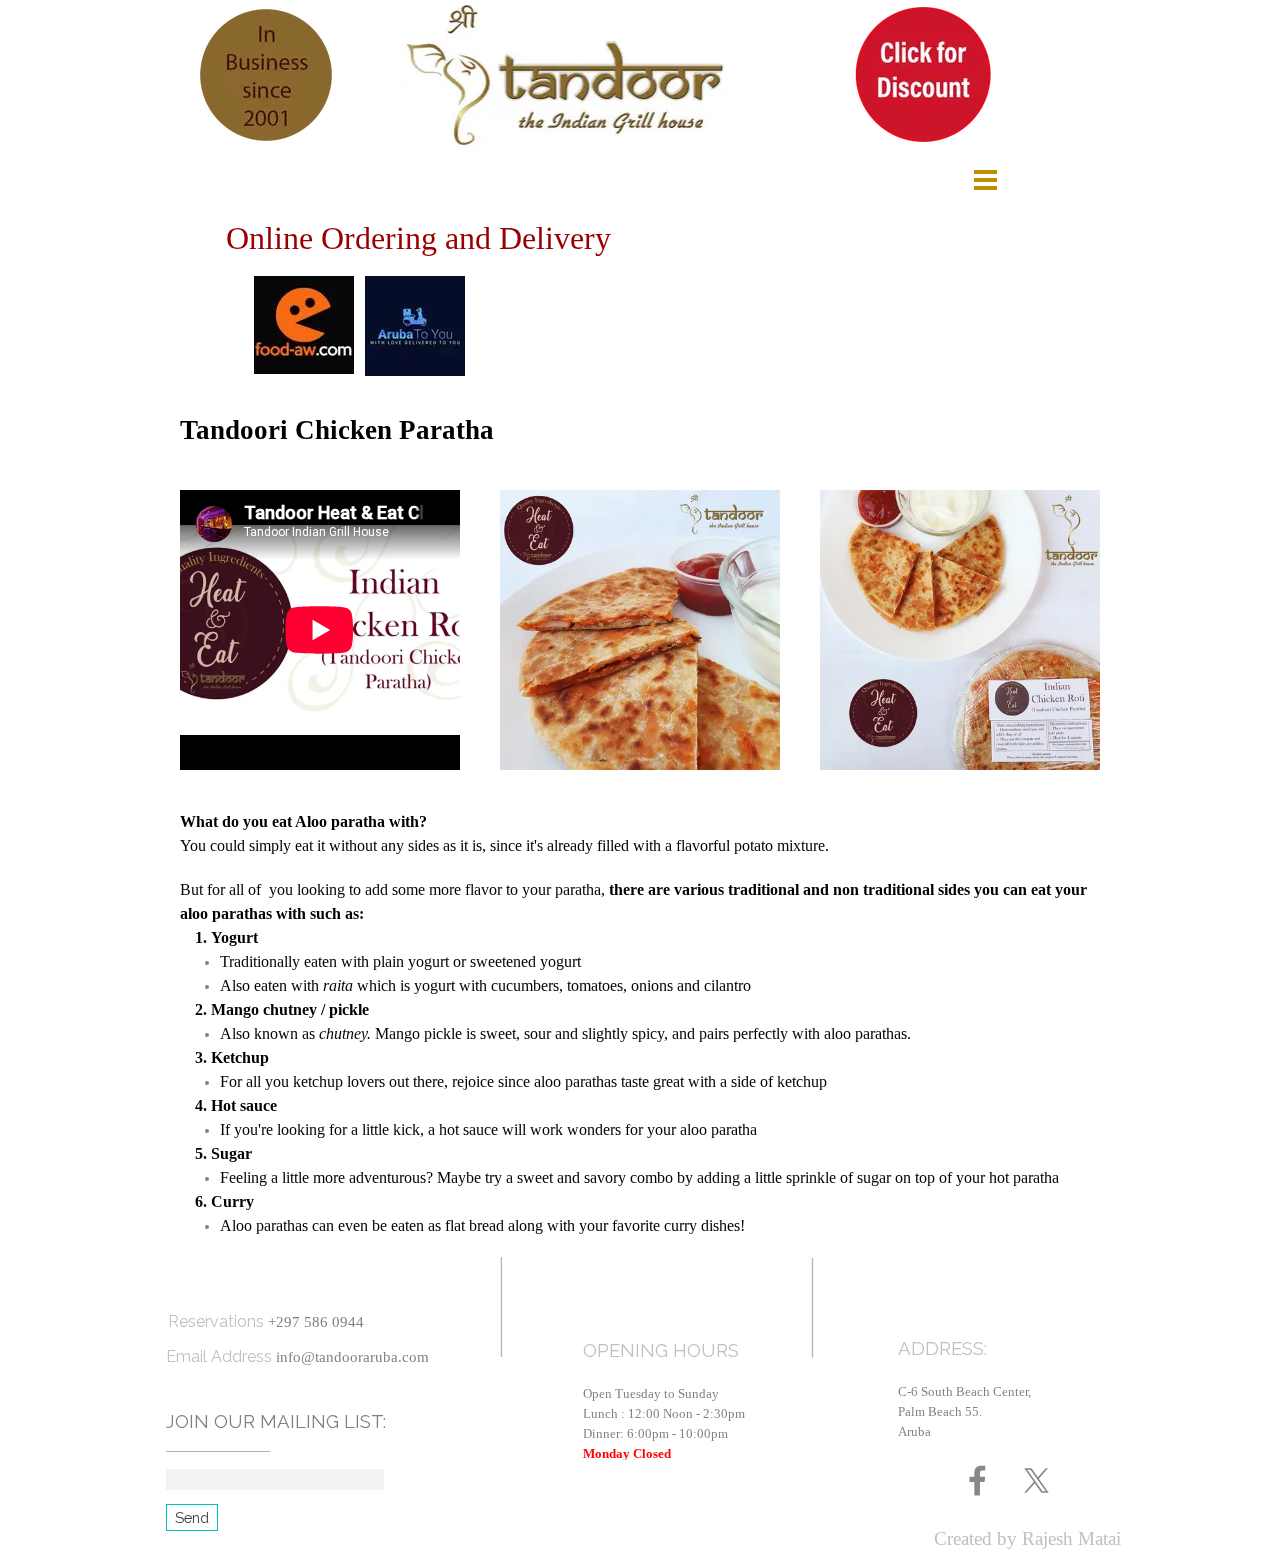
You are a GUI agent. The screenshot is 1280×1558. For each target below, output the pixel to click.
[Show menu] (985, 179)
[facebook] (977, 1480)
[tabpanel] (640, 430)
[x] (1036, 1480)
